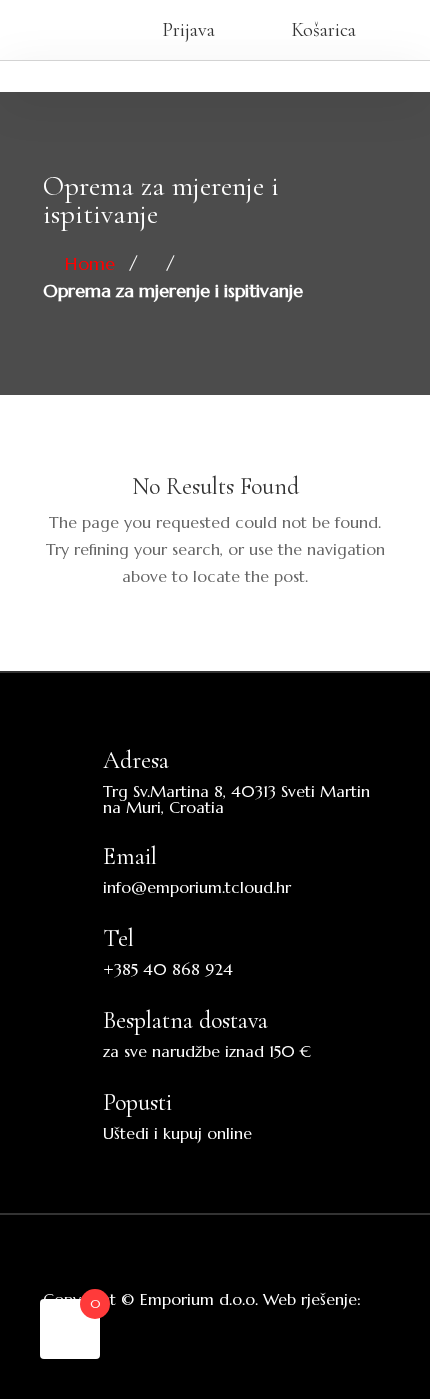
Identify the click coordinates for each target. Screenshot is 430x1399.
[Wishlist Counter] (80, 30)
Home (90, 263)
